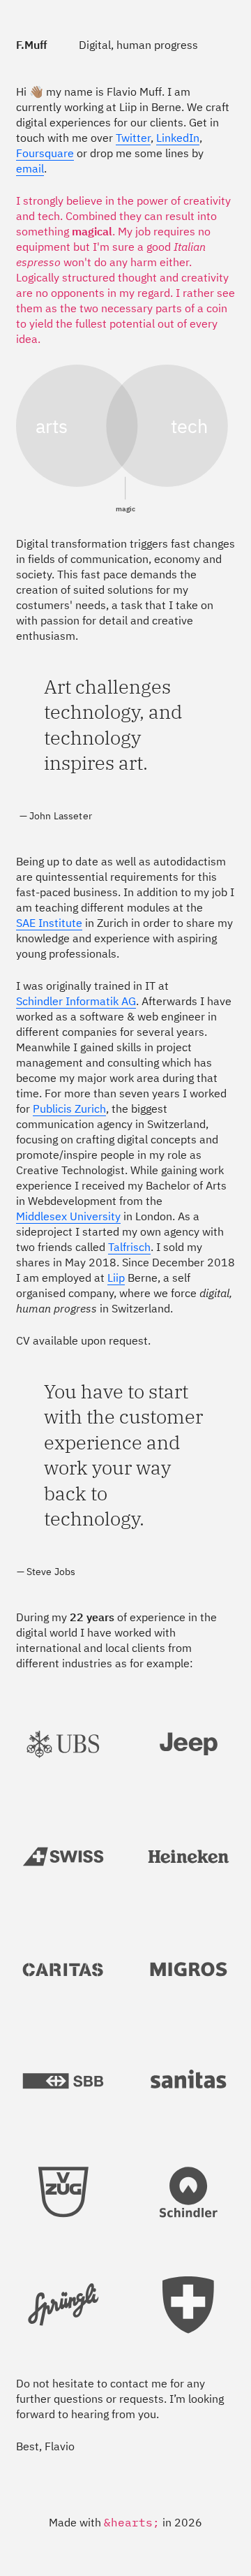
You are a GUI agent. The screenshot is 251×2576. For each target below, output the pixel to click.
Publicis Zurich (69, 1110)
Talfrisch (129, 1248)
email (30, 170)
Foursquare (45, 154)
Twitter (133, 139)
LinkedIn (178, 139)
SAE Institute (49, 924)
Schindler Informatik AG (76, 1002)
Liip (116, 1279)
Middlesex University (68, 1217)
